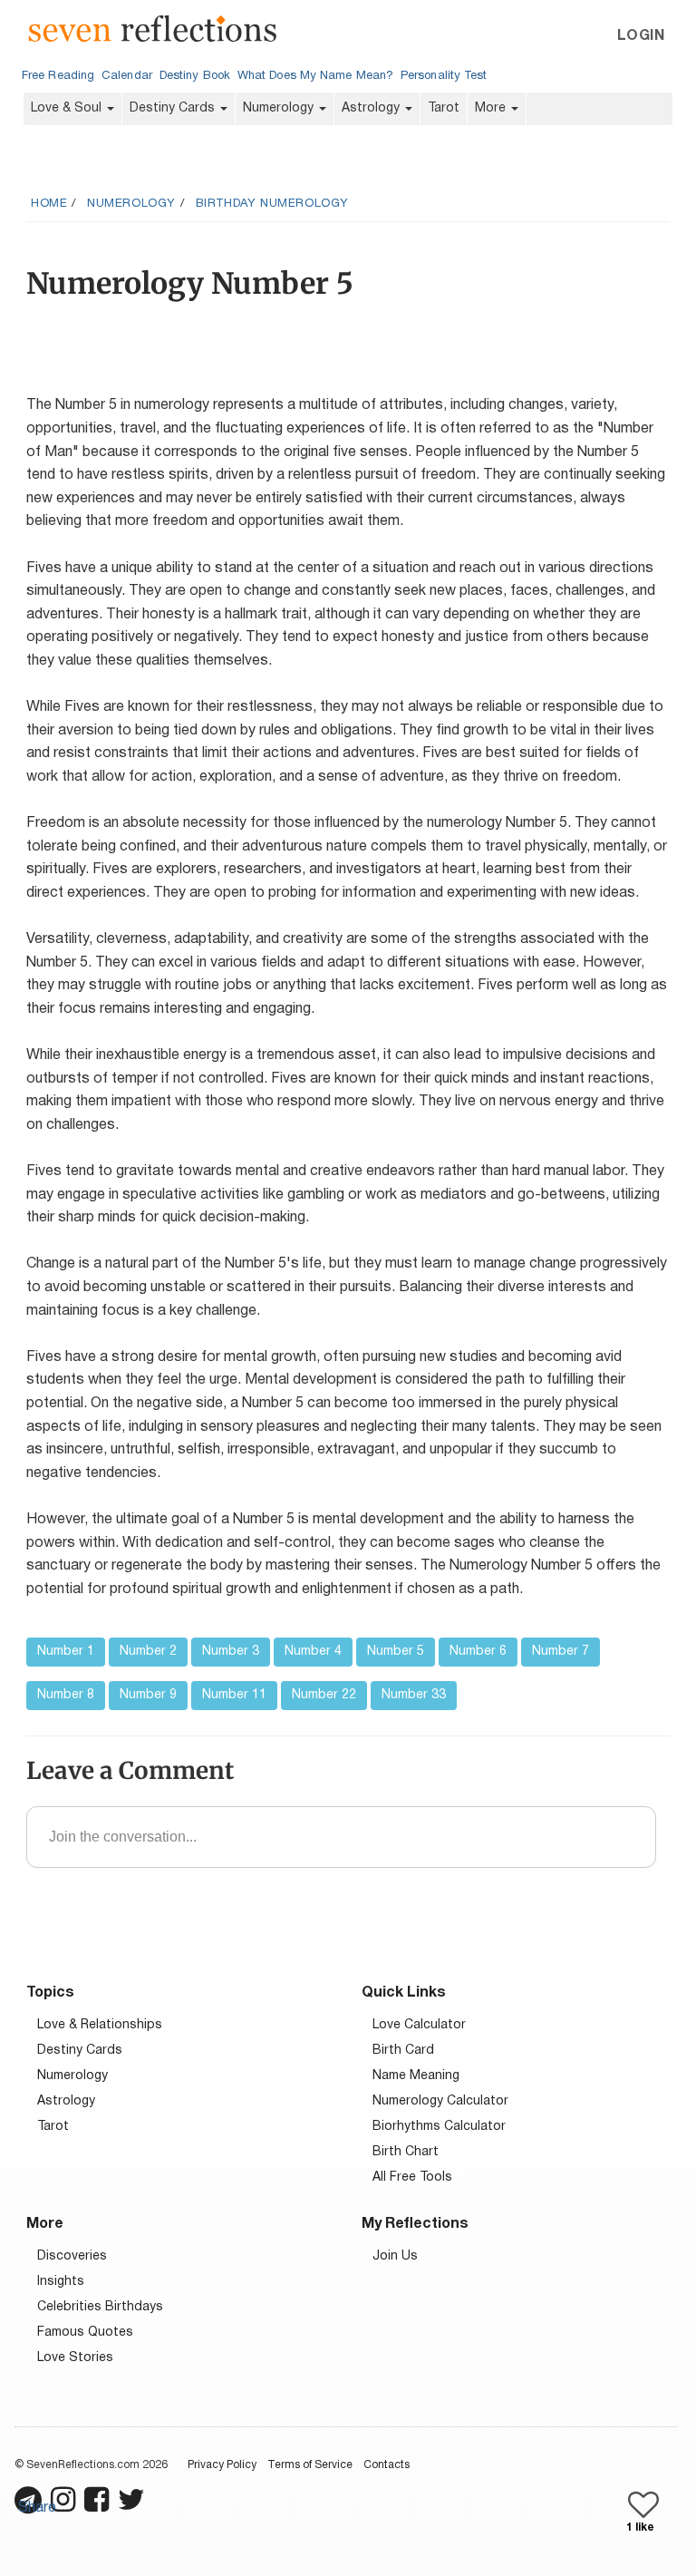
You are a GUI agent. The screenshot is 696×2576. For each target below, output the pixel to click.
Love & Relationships (100, 2025)
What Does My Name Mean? (315, 76)
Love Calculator (419, 2025)
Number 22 (324, 1695)
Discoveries (72, 2256)
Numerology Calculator (440, 2101)
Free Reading (58, 76)
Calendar (127, 76)
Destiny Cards (174, 108)
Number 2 (148, 1652)
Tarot (444, 108)
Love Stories (75, 2358)
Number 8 (66, 1695)
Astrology (372, 108)
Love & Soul (68, 108)
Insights (61, 2282)
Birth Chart (406, 2152)
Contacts (387, 2465)
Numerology (280, 108)
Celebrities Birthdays (100, 2307)
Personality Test (444, 76)
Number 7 (561, 1652)
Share (37, 2508)
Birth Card (403, 2051)
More (492, 108)
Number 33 (414, 1695)
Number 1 (66, 1652)
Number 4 (313, 1652)
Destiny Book (195, 76)
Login (641, 36)
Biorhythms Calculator (439, 2127)
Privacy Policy (222, 2465)
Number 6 (478, 1652)
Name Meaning (416, 2076)
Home (49, 204)
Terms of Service (310, 2465)
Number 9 (148, 1695)
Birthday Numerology (272, 204)
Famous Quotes (85, 2333)
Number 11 (234, 1695)
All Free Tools (412, 2177)
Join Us (395, 2256)
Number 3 (231, 1652)
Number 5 (396, 1652)
